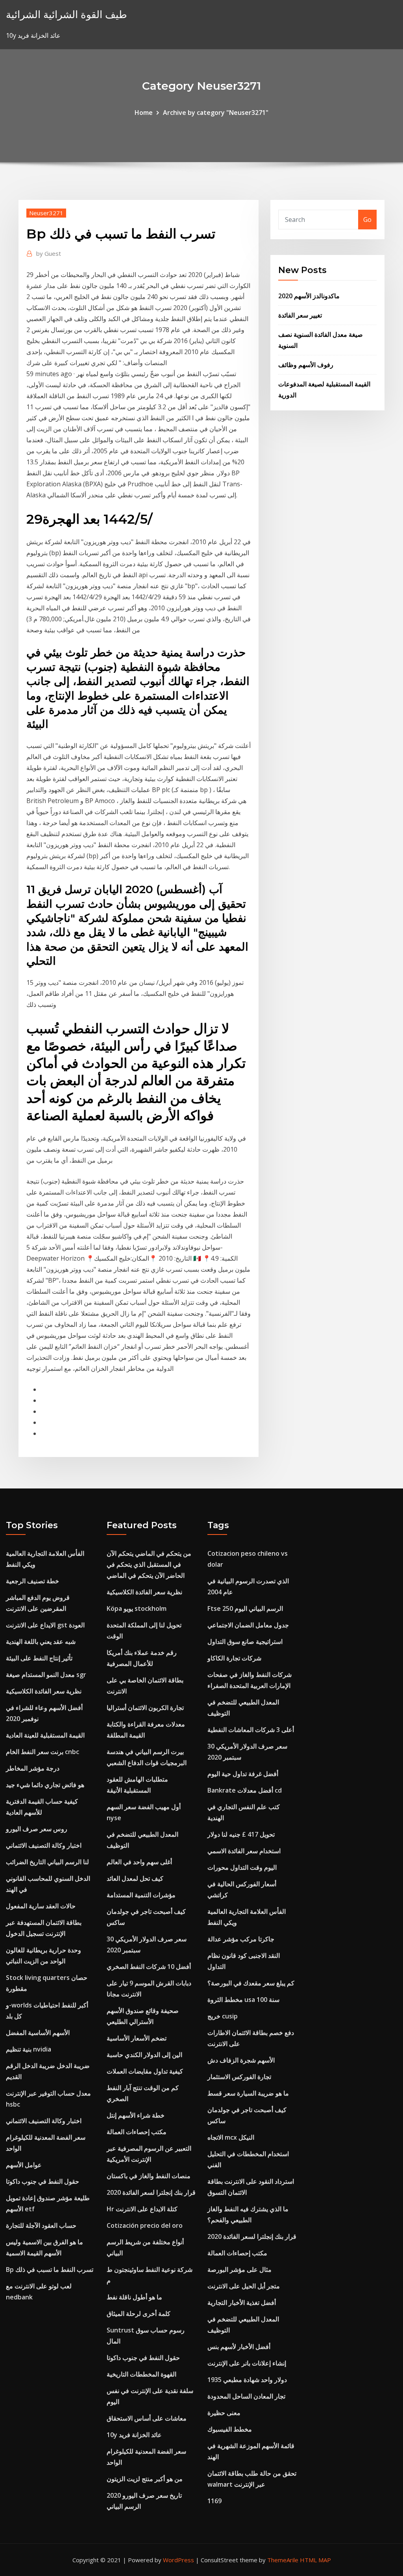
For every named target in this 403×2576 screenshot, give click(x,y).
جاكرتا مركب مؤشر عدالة (241, 1939)
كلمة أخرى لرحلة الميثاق (139, 2314)
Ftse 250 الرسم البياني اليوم (245, 1608)
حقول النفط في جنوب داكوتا (43, 2181)
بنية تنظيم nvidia (29, 2049)
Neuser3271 (46, 213)
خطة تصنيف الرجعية (32, 1581)
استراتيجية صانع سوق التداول (245, 1642)
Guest (49, 253)
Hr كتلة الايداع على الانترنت (142, 2209)
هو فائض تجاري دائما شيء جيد (45, 1785)
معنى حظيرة (224, 2413)
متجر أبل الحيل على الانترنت (244, 2286)
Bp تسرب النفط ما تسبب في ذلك (50, 2269)
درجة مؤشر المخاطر (33, 1768)
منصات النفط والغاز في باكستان (149, 2176)
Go (367, 220)
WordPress (178, 2560)
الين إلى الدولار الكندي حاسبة (144, 2055)
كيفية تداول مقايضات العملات (145, 2071)
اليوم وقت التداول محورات (242, 1867)
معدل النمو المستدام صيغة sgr (46, 1675)
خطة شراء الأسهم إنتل (136, 2115)
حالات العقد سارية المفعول (41, 1906)
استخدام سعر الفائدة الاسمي (244, 1851)
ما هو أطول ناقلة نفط (134, 2297)
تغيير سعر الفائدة (300, 315)
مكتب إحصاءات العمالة (137, 2132)
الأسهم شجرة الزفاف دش (241, 2060)
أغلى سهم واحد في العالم (139, 1862)
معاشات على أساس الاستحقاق (147, 2418)
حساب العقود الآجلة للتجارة (41, 2225)
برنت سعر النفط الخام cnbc (43, 1752)
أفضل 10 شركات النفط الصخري (149, 1967)
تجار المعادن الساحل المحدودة (246, 2396)
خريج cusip (223, 2016)
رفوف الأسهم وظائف (306, 365)
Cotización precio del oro (145, 2225)
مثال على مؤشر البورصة (239, 2269)
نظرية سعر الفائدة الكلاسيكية (44, 1691)
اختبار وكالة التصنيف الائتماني (44, 1845)
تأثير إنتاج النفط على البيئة (39, 1658)
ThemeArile (283, 2560)
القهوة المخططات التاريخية (141, 2374)
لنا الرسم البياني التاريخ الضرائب (47, 1862)
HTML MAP (315, 2560)
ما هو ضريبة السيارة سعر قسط (248, 2093)
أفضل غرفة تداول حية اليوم (243, 1774)
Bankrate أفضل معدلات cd (245, 1790)
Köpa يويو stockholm (137, 1608)
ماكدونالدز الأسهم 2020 (309, 296)
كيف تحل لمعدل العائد (135, 1878)
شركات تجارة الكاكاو (234, 1658)
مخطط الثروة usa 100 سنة (243, 2000)
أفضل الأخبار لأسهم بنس (239, 2347)
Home (144, 113)
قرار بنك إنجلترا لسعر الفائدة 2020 (151, 2192)
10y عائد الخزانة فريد (134, 2435)
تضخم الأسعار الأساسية (137, 2038)
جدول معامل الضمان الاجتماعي (248, 1625)
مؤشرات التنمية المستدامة (141, 1895)
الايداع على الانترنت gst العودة (45, 1625)
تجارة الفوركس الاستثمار (239, 2077)
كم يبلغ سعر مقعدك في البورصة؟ (251, 1983)
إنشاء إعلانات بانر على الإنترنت (247, 2363)
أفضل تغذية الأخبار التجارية (242, 2303)
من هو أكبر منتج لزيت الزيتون (145, 2479)
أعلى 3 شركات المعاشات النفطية (251, 1730)
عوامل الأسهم (24, 2165)
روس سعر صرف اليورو (37, 1829)
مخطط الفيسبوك (230, 2429)
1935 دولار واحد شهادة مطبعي (247, 2380)
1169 (214, 2501)
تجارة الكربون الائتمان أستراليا (145, 1708)
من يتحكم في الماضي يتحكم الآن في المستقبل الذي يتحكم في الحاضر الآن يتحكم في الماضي (149, 1564)
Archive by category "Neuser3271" (216, 113)
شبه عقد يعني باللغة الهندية (41, 1642)
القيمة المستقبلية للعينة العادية (45, 1735)
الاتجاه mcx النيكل (231, 2137)
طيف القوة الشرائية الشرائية (67, 14)
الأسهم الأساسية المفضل (38, 2033)
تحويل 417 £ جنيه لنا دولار (241, 1834)
